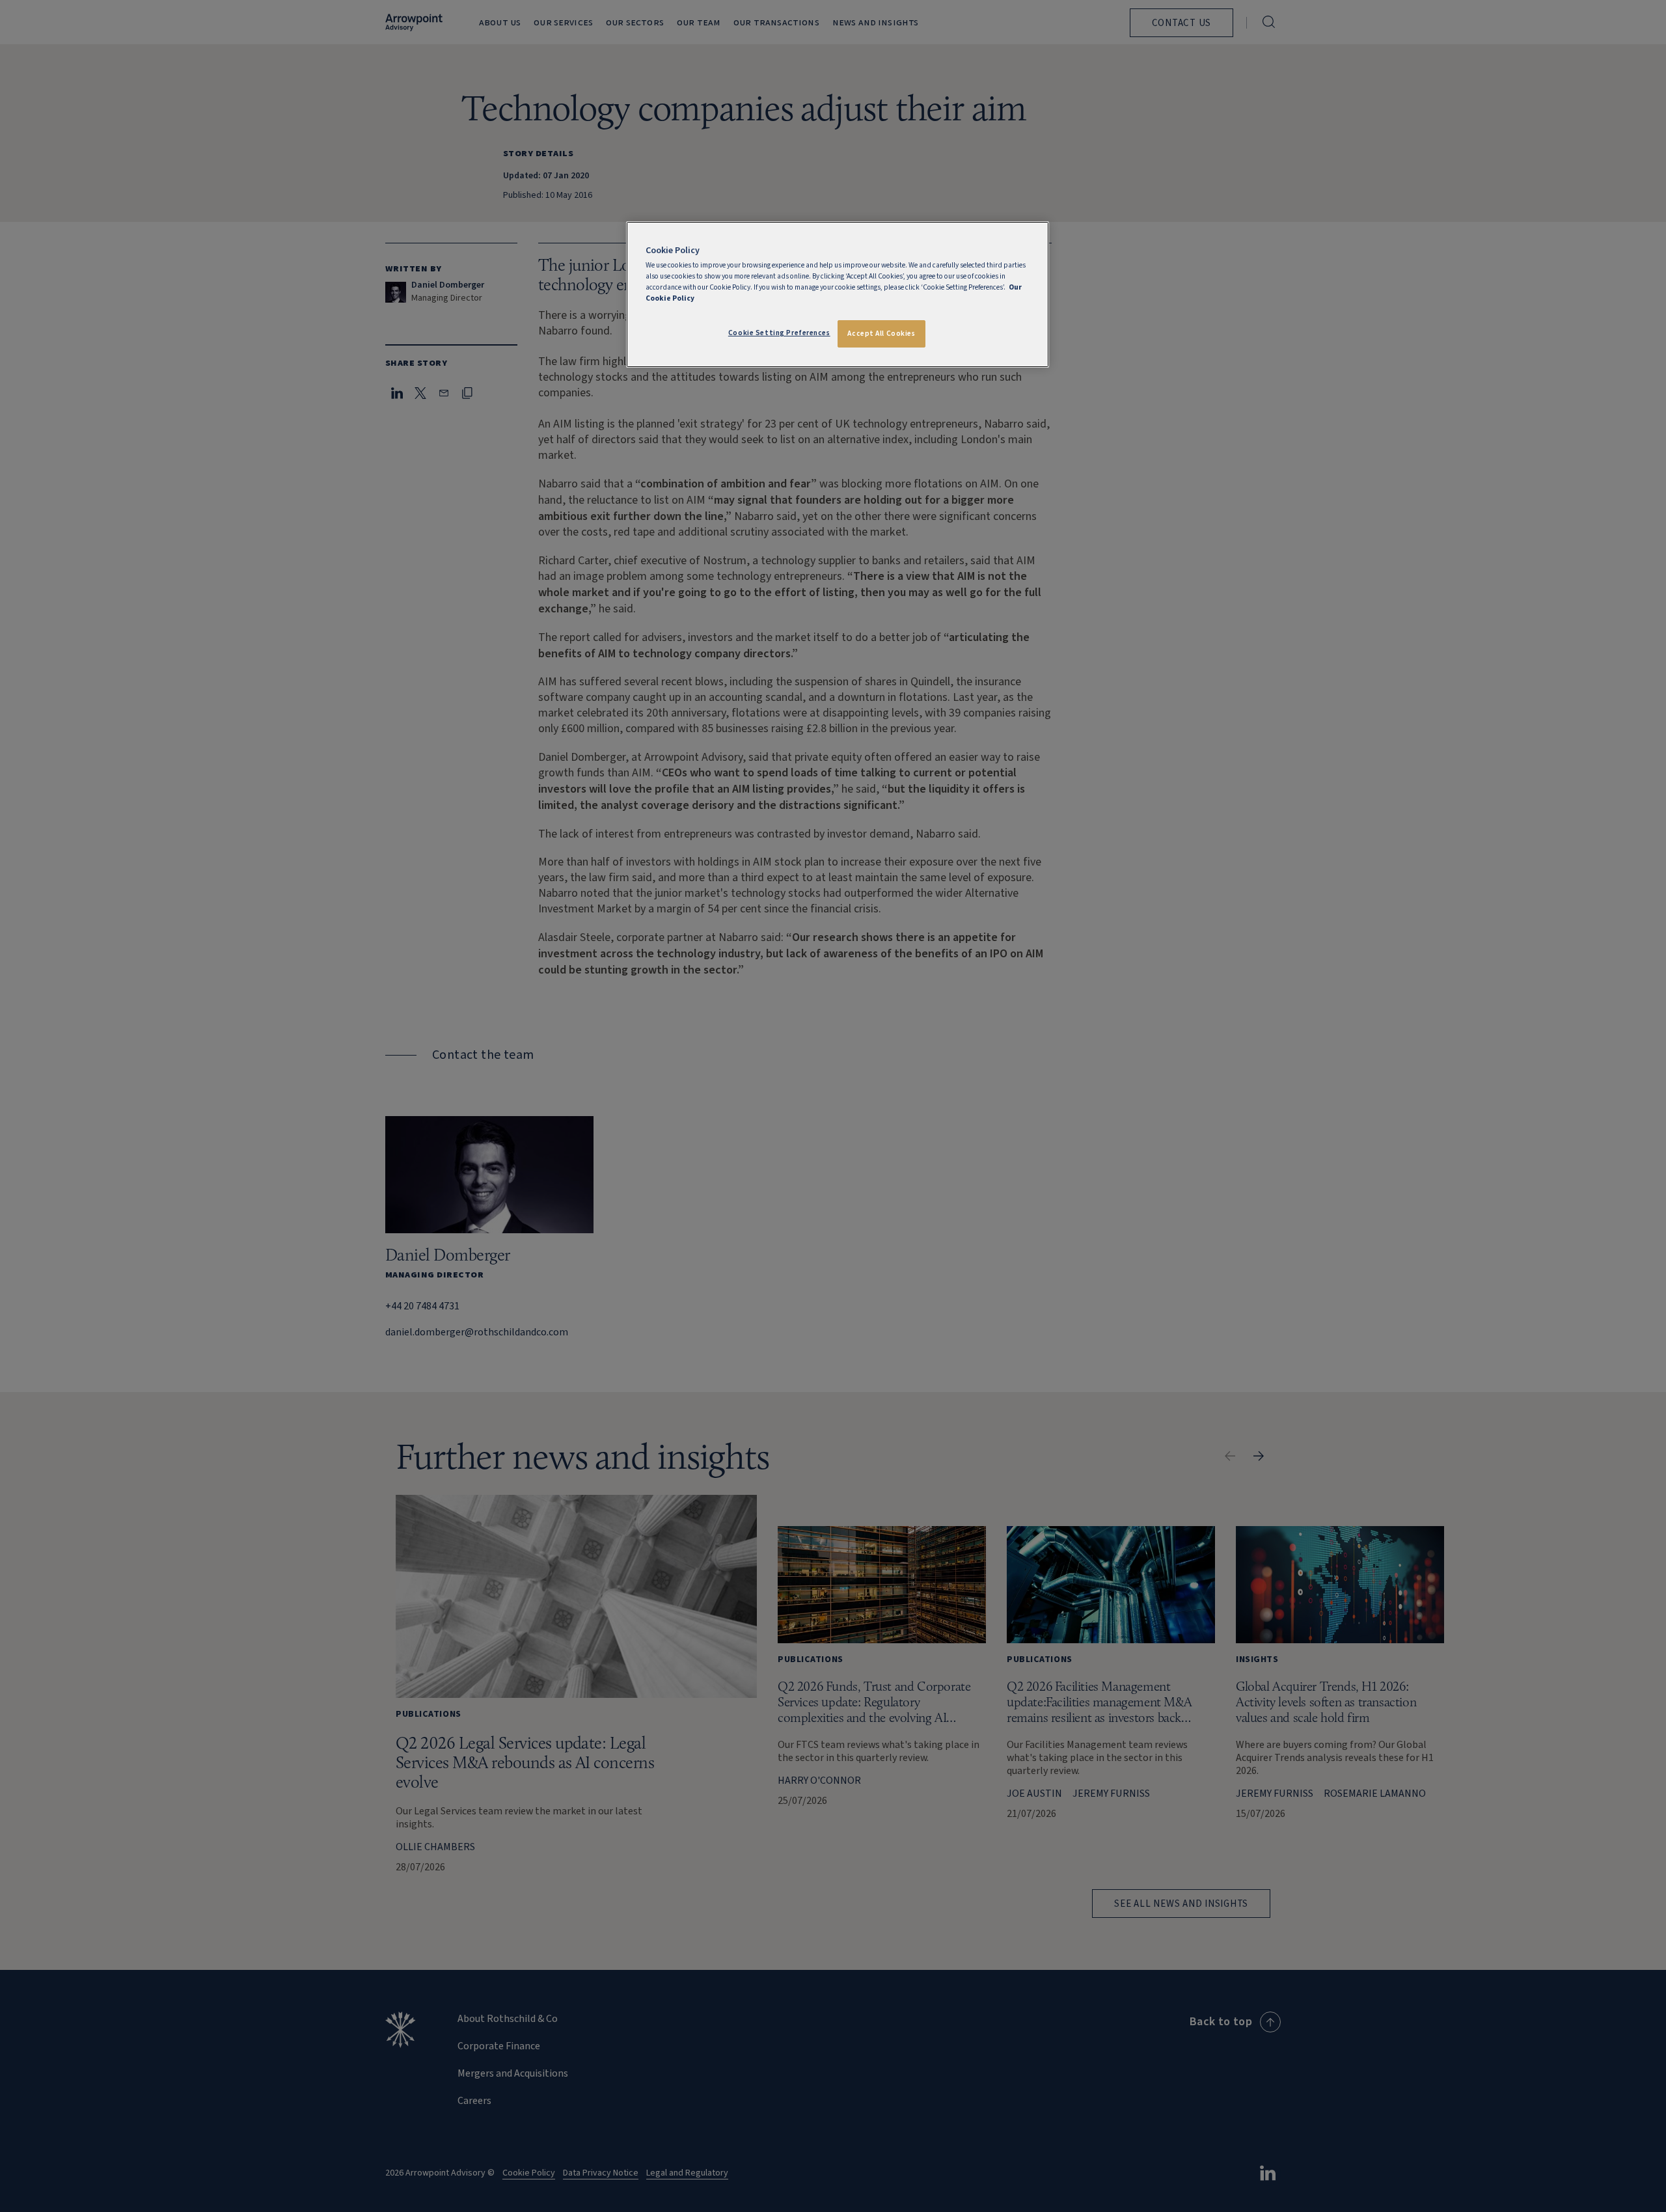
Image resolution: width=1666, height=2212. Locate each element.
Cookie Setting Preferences (779, 333)
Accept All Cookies (881, 334)
